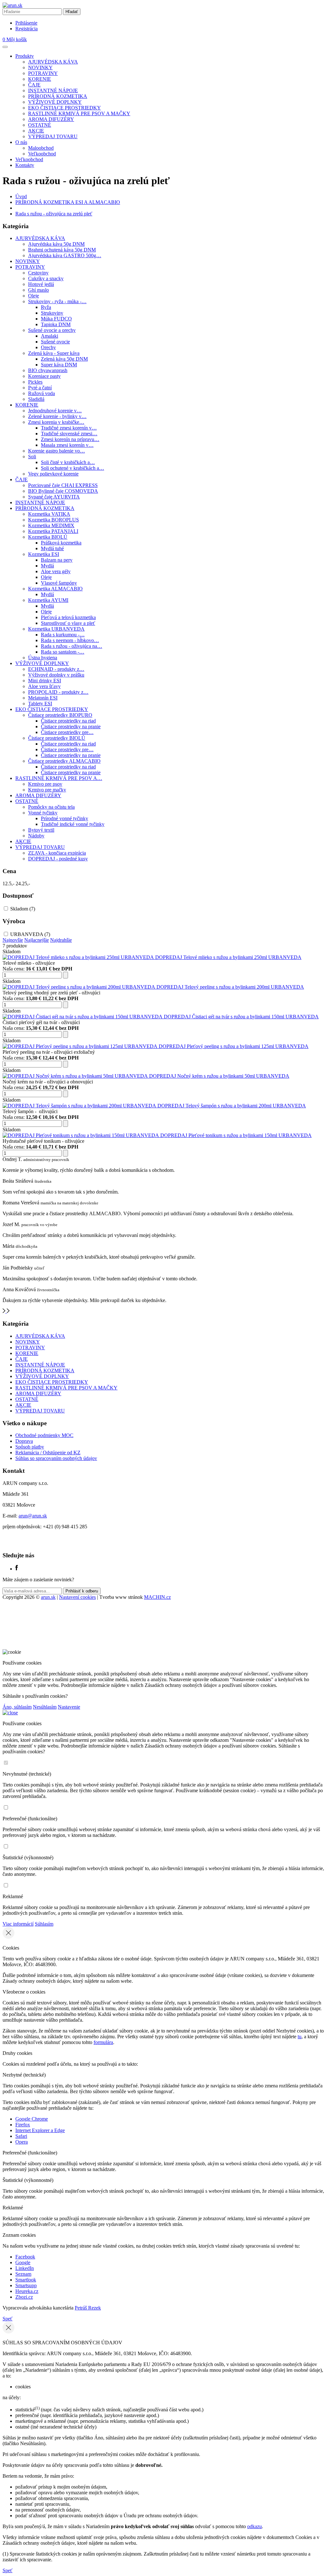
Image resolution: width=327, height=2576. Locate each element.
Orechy (48, 347)
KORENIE (40, 79)
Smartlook (26, 2280)
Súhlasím (44, 1924)
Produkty (25, 56)
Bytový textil (41, 830)
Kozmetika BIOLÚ (48, 537)
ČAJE (34, 85)
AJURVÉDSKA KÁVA (53, 62)
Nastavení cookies (77, 1597)
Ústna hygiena (43, 658)
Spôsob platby (30, 1447)
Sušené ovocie (55, 342)
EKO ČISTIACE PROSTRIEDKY (65, 108)
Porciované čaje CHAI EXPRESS (63, 485)
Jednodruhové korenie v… (55, 411)
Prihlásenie (26, 23)
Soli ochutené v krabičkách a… (72, 468)
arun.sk (48, 1597)
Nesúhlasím (45, 1707)
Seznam (23, 2274)
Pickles (35, 382)
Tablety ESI (40, 704)
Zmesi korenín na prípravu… (70, 439)
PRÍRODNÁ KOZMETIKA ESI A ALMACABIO (68, 202)
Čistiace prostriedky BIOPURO (60, 715)
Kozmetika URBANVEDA (56, 629)
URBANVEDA (30, 934)
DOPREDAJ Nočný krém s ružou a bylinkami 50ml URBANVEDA (219, 1076)
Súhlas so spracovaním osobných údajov (56, 1458)
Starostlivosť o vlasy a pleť (68, 623)
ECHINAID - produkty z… (56, 669)
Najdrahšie (61, 940)
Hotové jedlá (41, 284)
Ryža (46, 307)
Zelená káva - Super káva (54, 353)
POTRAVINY (43, 73)
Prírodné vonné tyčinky (65, 818)
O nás (21, 142)
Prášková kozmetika (61, 543)
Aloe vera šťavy (44, 686)
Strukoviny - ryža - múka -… (57, 301)
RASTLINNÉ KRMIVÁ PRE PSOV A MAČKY (79, 113)
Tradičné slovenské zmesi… (69, 434)
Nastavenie (69, 1707)
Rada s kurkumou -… (63, 635)
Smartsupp (26, 2285)
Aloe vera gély (56, 571)
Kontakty (25, 165)
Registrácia (27, 29)
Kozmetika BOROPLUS (53, 520)
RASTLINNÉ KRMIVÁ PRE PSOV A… (59, 778)
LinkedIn (25, 2268)
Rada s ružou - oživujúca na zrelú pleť (54, 214)
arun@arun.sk (33, 1516)
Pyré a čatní (40, 388)
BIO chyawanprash (48, 370)
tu (300, 2037)
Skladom (23, 909)
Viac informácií (18, 1924)
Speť (8, 2319)
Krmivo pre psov (45, 784)
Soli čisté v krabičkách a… (68, 462)
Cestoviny (38, 273)
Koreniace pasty (44, 376)
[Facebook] (17, 1569)
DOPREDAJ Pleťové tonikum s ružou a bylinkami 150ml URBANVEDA (236, 1135)
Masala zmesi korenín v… (67, 445)
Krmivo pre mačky (47, 790)
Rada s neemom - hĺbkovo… (70, 640)
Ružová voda (42, 393)
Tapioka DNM (56, 324)
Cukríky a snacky (46, 278)
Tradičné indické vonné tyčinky (73, 824)
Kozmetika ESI (44, 554)
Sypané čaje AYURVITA (54, 497)
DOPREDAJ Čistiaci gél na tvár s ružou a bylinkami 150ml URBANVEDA (241, 1017)
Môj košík (15, 39)
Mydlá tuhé (52, 548)
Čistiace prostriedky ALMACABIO (64, 761)
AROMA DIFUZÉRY (51, 119)
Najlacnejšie (37, 940)
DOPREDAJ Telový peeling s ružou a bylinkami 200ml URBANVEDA (230, 987)
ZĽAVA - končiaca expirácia (57, 853)
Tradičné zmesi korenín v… (69, 428)
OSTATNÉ (40, 125)
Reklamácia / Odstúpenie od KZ (48, 1453)
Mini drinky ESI (45, 681)
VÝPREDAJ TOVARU (53, 136)
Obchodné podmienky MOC (44, 1435)
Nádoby (36, 836)
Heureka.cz (27, 2291)
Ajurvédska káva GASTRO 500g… (65, 255)
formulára (103, 2042)
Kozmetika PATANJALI (53, 531)
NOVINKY (40, 67)
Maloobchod (41, 148)
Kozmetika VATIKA (49, 514)
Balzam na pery (57, 560)
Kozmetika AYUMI (48, 600)
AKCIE (36, 131)
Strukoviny (52, 313)
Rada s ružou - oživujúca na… (72, 646)
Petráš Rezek (88, 2308)
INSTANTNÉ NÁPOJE (53, 90)
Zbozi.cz (24, 2297)
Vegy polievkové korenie (53, 474)
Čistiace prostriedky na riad (68, 721)
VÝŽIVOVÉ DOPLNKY (55, 102)
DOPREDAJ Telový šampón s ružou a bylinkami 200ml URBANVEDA (232, 1106)
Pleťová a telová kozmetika (68, 617)
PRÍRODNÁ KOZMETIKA (58, 96)
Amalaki (49, 336)
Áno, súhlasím (17, 1707)
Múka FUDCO (56, 319)
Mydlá (47, 566)
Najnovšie (13, 940)
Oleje (34, 296)
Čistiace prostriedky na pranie (71, 726)
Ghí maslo (38, 290)
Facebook (25, 2257)
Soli (32, 457)
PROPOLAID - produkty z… (58, 692)
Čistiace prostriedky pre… (67, 732)
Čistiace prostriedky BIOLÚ (57, 738)
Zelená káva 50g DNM (64, 359)
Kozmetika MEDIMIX (51, 525)
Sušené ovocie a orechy (52, 330)
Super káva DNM (59, 365)
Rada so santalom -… (63, 652)
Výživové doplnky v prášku (56, 675)
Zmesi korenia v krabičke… (56, 422)
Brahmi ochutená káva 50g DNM (62, 250)
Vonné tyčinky (43, 813)
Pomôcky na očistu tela (51, 807)
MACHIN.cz (157, 1597)
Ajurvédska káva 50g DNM (56, 244)
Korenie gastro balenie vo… (57, 451)
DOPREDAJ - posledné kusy (58, 859)
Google (23, 2262)
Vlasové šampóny (59, 583)
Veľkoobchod (42, 154)
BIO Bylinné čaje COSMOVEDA (63, 491)
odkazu (255, 2526)
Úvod (21, 196)
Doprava (24, 1441)
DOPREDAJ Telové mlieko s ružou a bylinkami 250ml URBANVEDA (228, 957)
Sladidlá (36, 399)
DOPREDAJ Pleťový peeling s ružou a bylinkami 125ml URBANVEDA (234, 1046)
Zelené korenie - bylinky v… (57, 416)
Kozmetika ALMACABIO (55, 589)
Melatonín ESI (43, 698)
